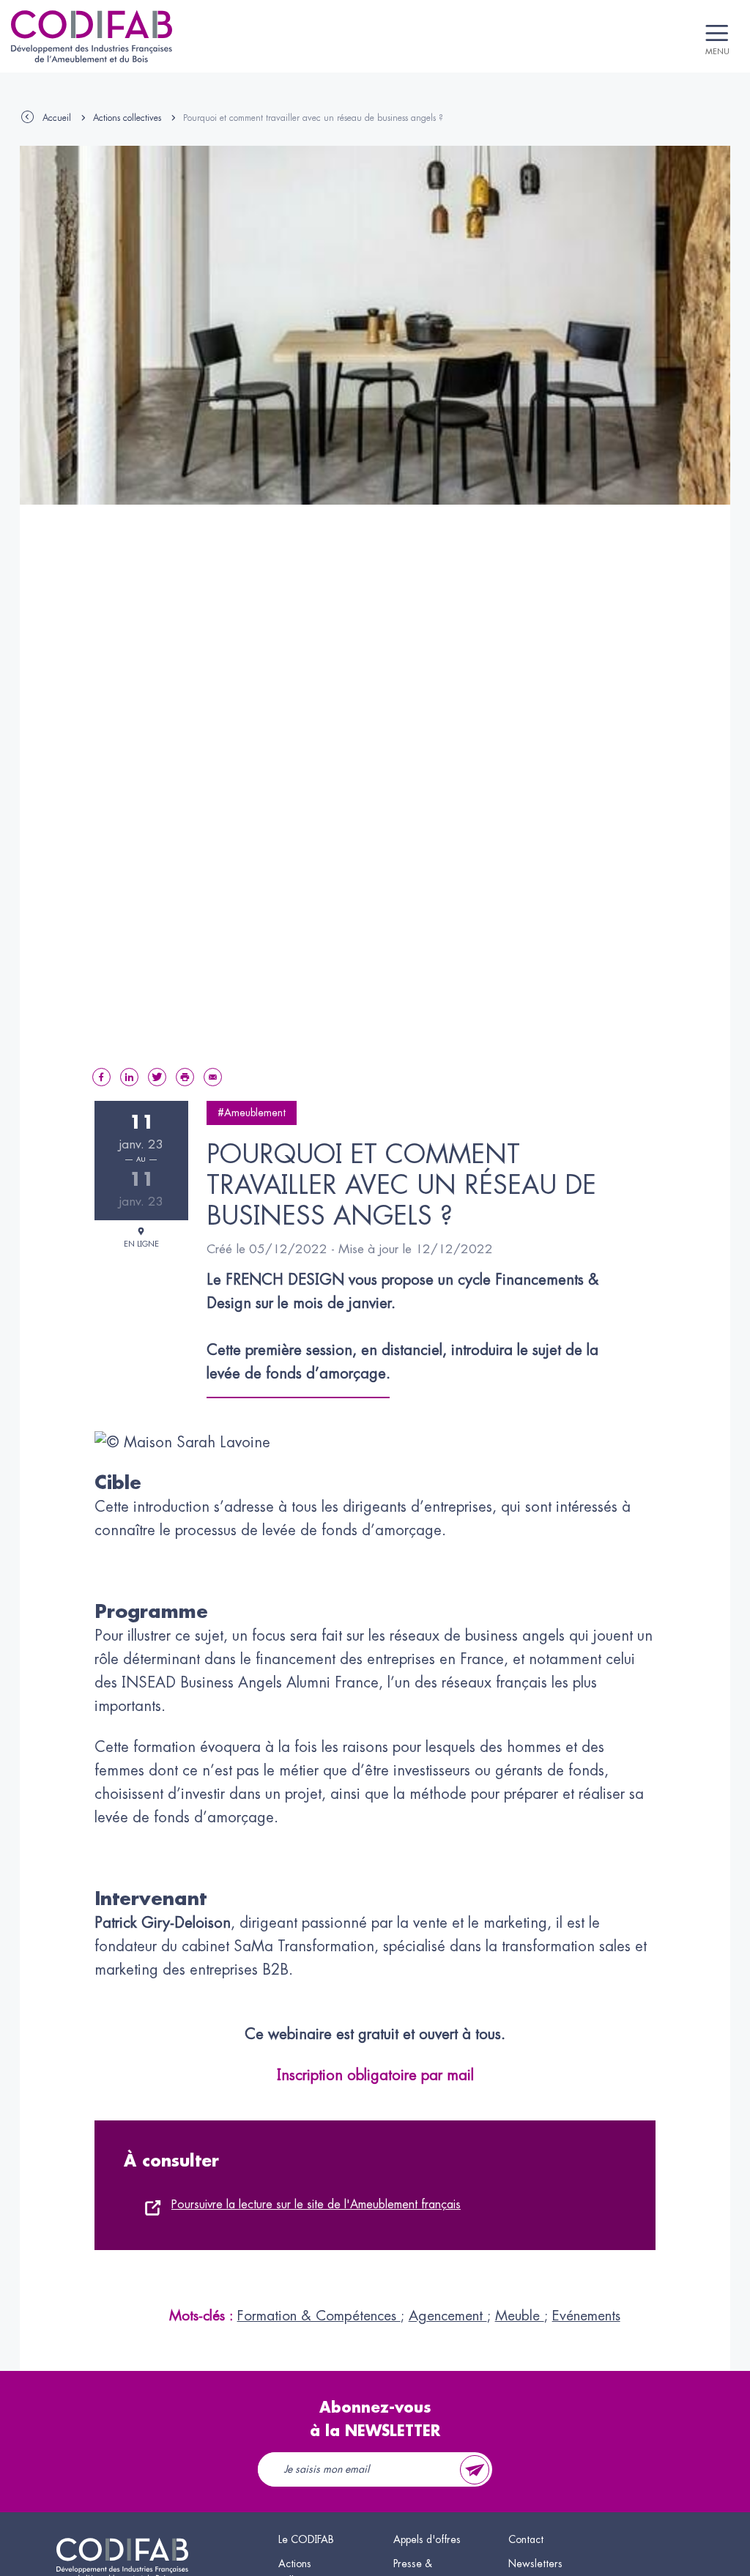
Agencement (448, 2316)
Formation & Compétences (319, 2316)
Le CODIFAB (306, 2539)
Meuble (520, 2316)
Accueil (57, 118)
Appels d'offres (427, 2539)
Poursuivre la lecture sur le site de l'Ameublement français (316, 2205)
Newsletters (535, 2564)
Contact (526, 2539)
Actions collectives (127, 118)
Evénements (586, 2316)
